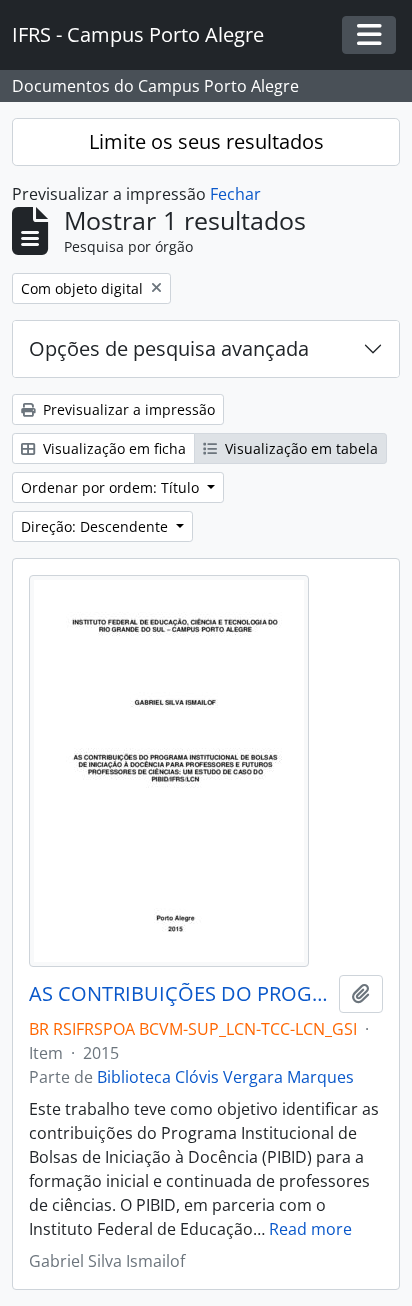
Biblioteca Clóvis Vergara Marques (225, 1077)
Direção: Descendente (96, 526)
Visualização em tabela (299, 448)
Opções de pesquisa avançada (169, 348)
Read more (310, 1229)
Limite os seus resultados (206, 141)
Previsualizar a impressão (127, 409)
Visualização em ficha (112, 448)
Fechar (235, 194)
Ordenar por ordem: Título (112, 487)
